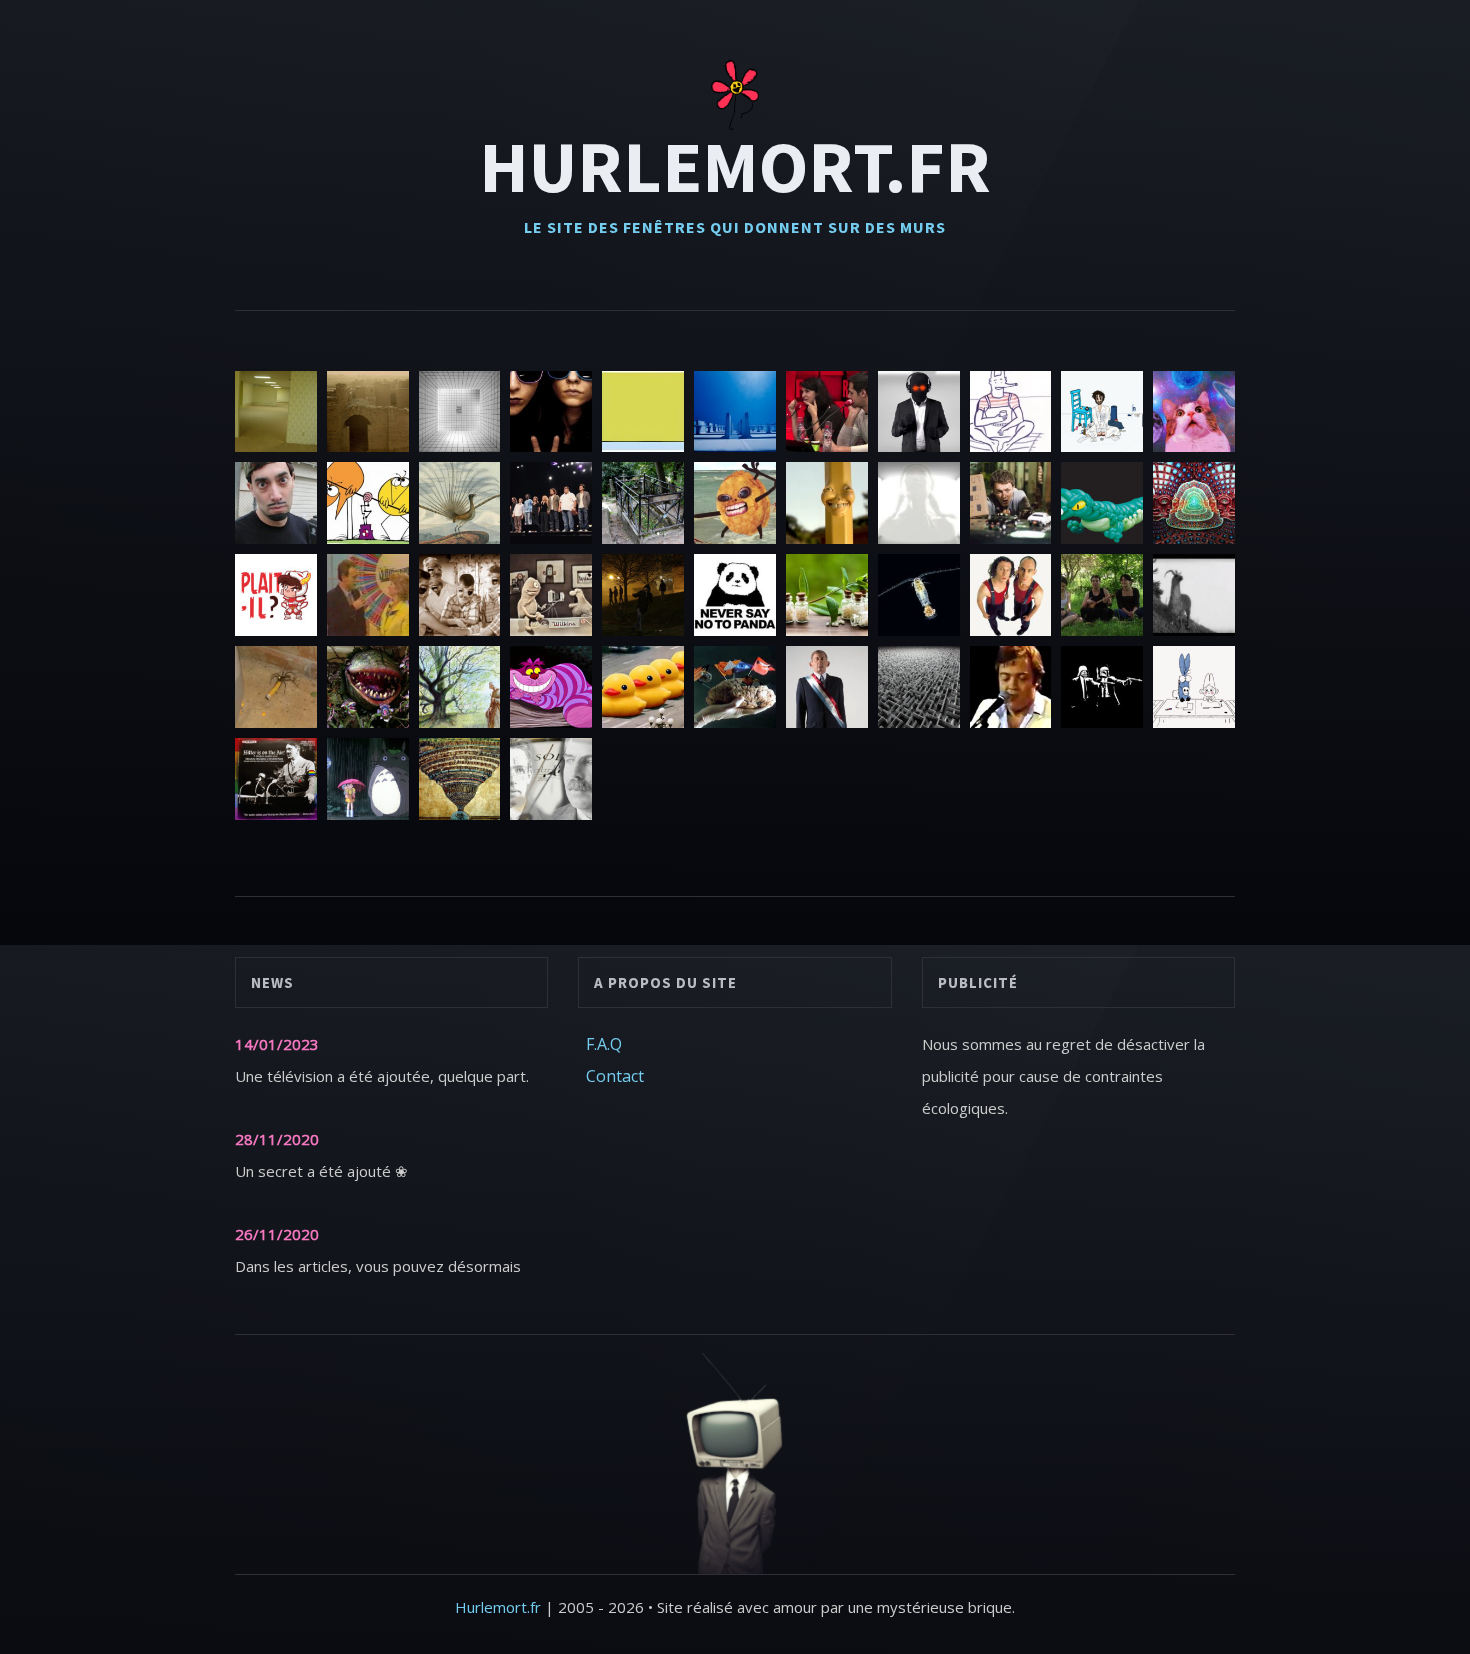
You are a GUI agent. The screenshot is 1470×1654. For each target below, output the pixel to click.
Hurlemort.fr (735, 166)
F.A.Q (604, 1044)
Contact (615, 1076)
